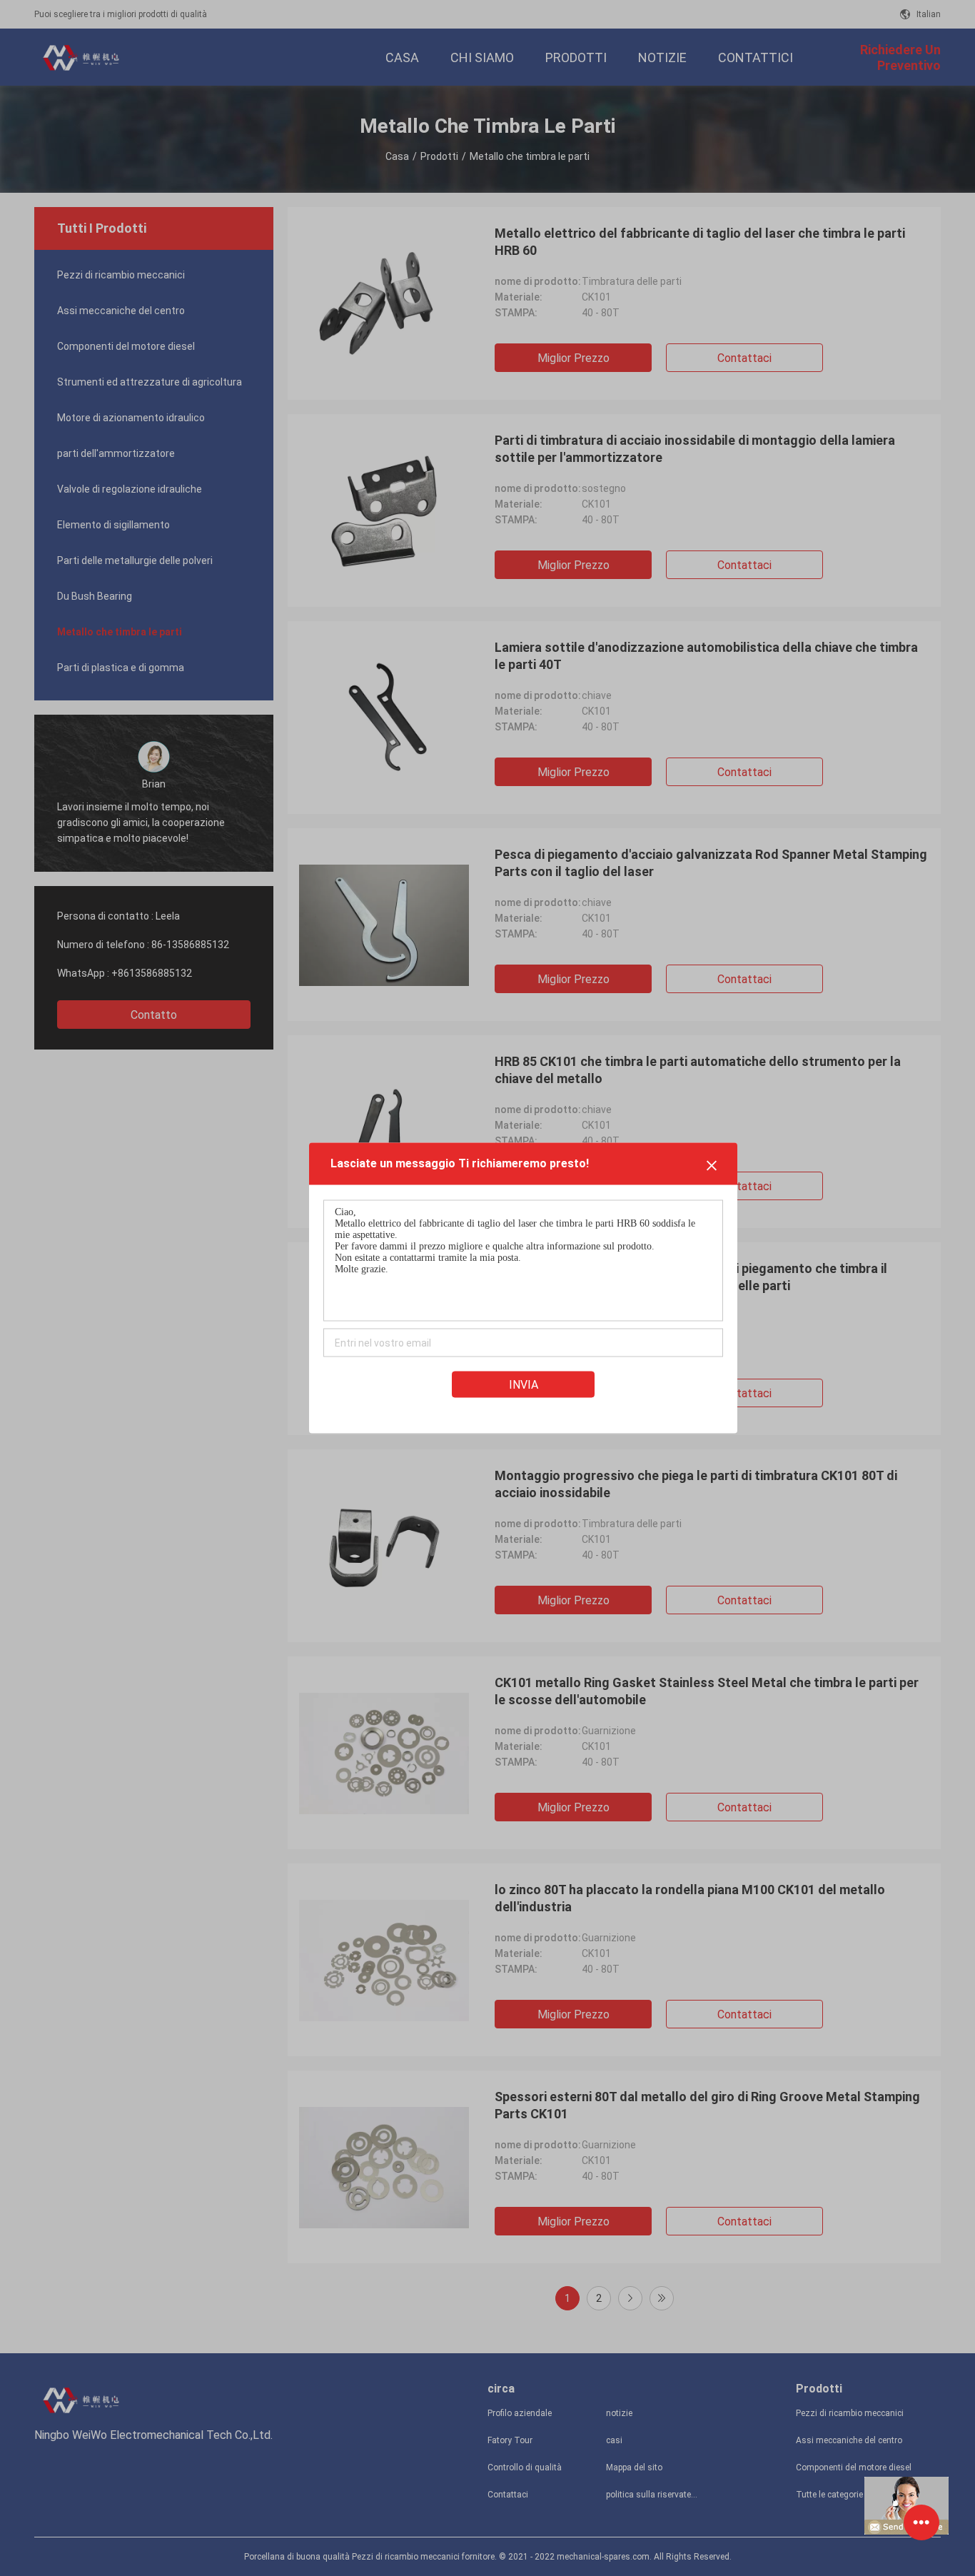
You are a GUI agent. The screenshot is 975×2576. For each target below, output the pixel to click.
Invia (524, 1385)
